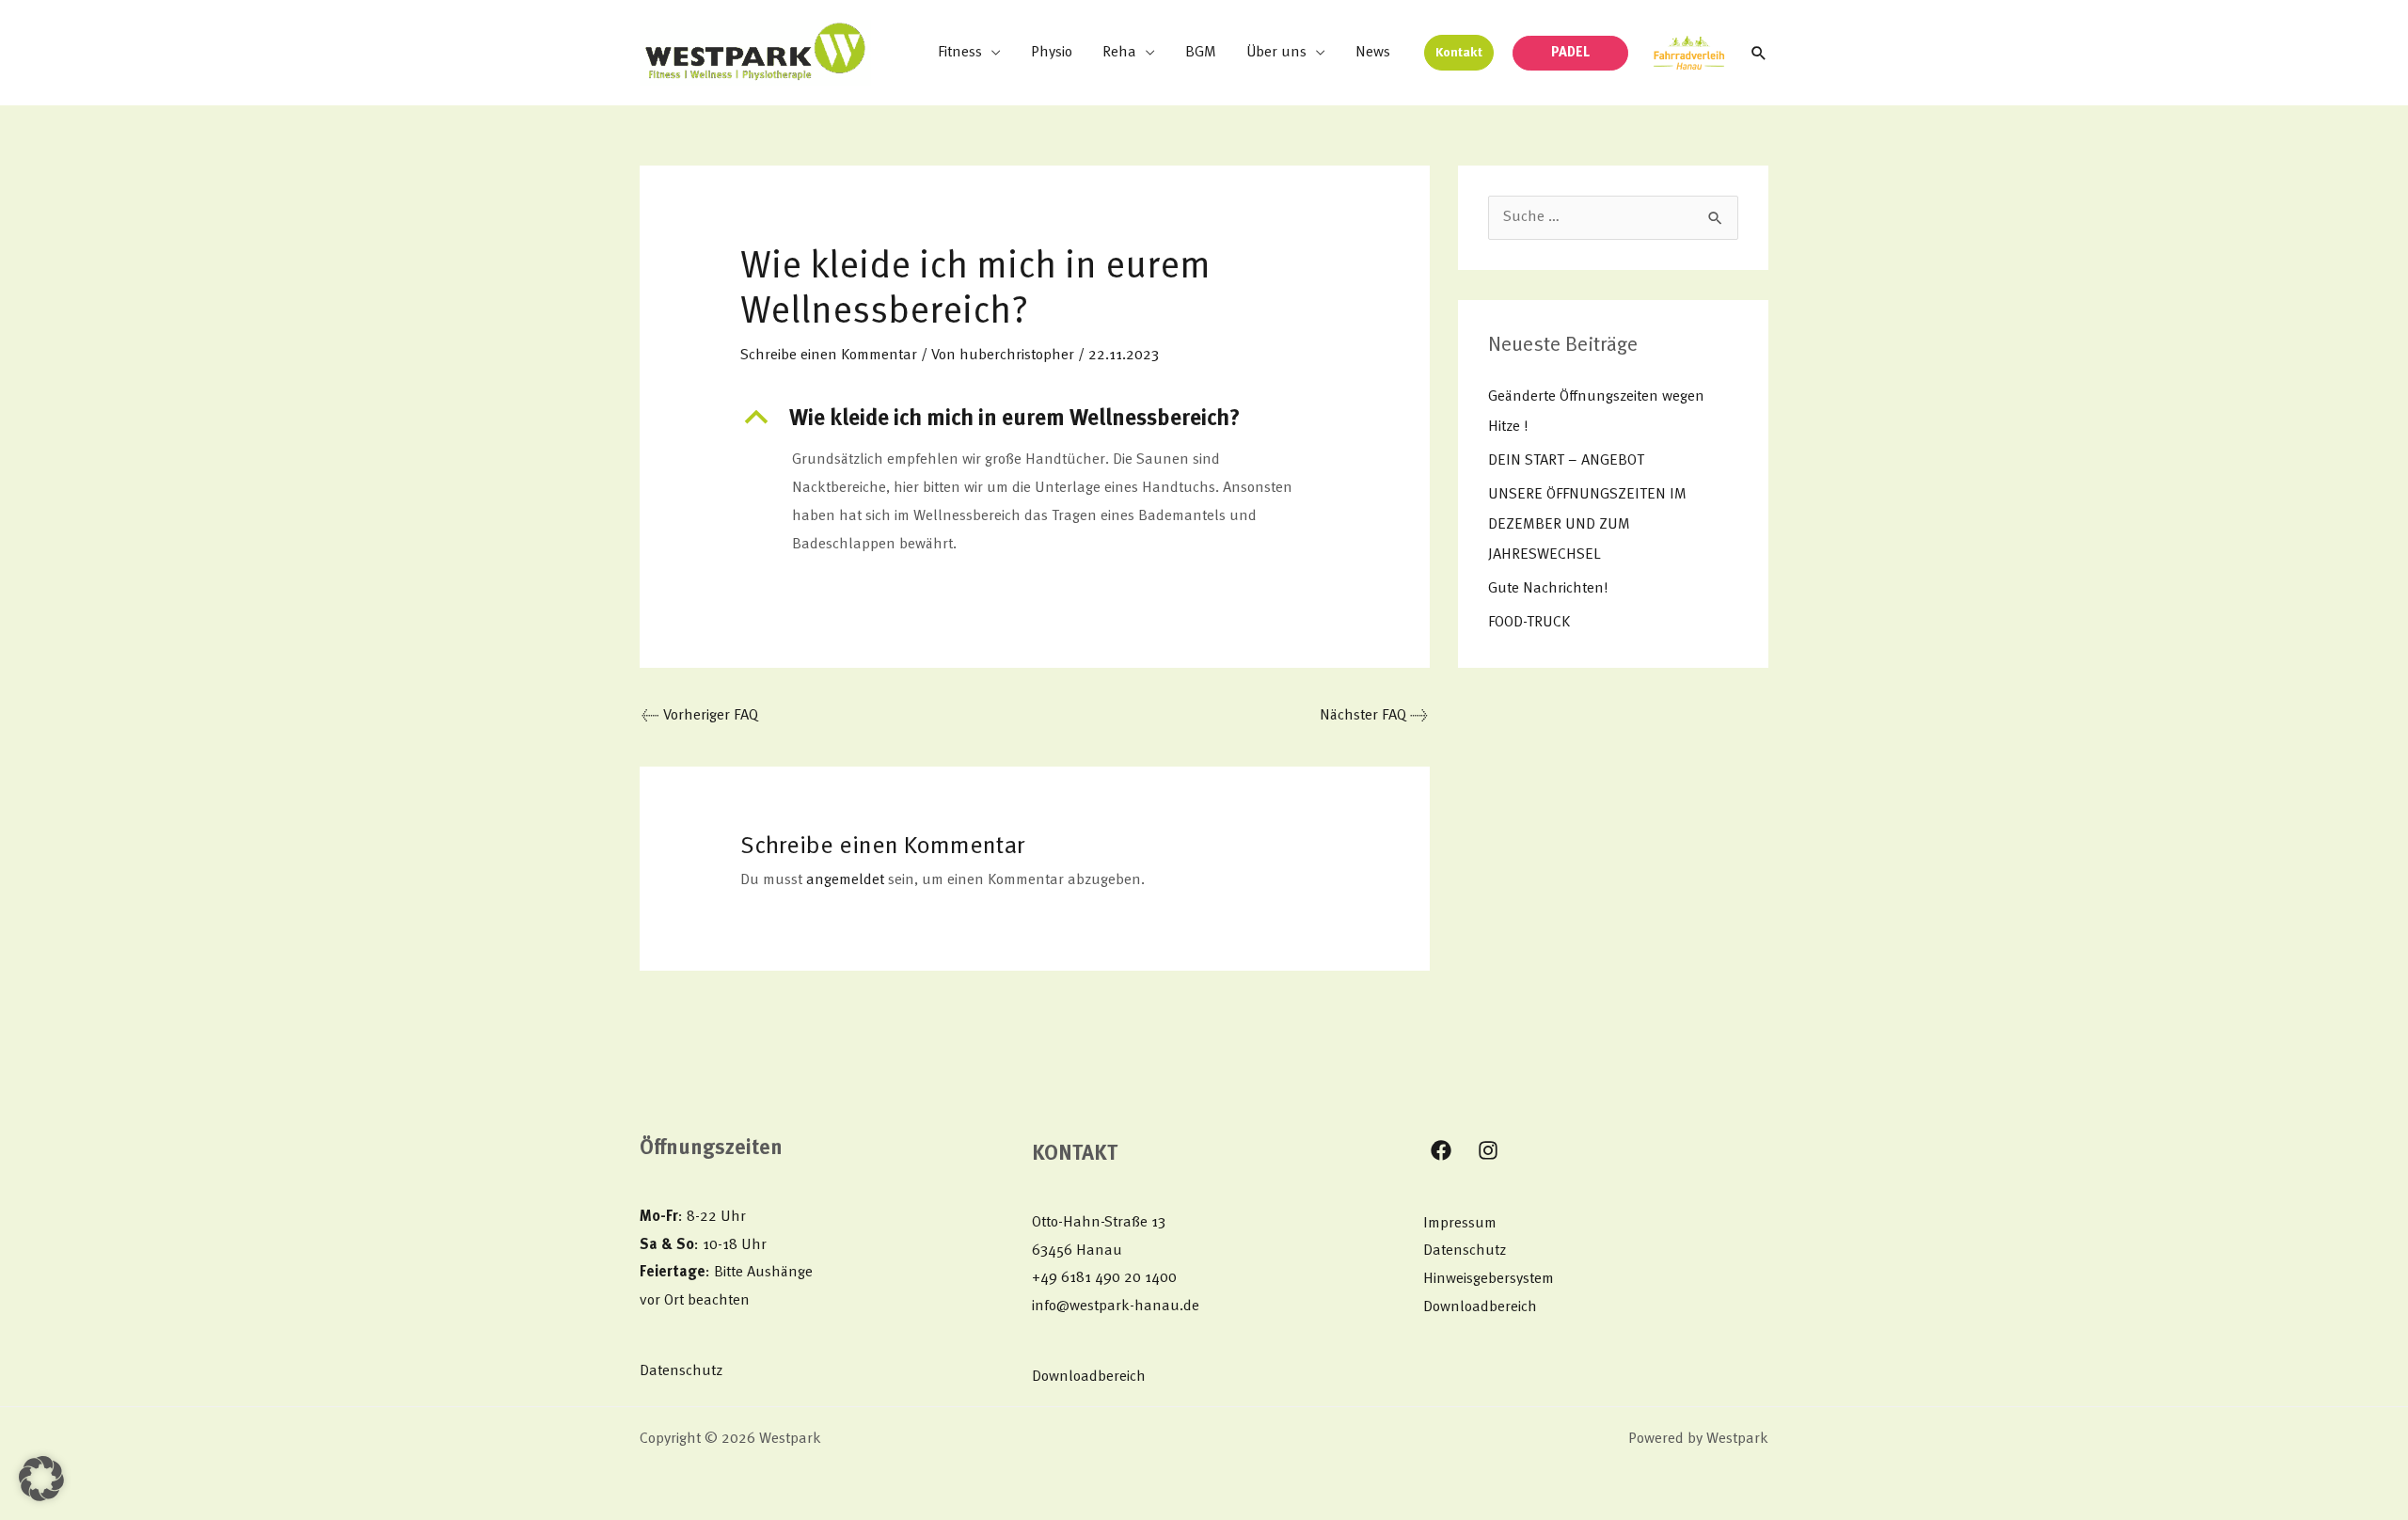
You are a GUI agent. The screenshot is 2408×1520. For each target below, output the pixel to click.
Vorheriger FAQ (700, 716)
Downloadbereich (1089, 1377)
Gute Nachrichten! (1548, 589)
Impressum (1460, 1224)
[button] (1459, 53)
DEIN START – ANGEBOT (1566, 461)
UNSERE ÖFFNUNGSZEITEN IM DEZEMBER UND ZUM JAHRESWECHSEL (1587, 525)
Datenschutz (681, 1371)
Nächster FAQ (1374, 716)
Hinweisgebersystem (1489, 1279)
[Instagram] (1488, 1150)
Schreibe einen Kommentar (829, 356)
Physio (1052, 53)
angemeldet (845, 880)
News (1373, 53)
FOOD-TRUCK (1529, 623)
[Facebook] (1441, 1150)
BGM (1201, 53)
